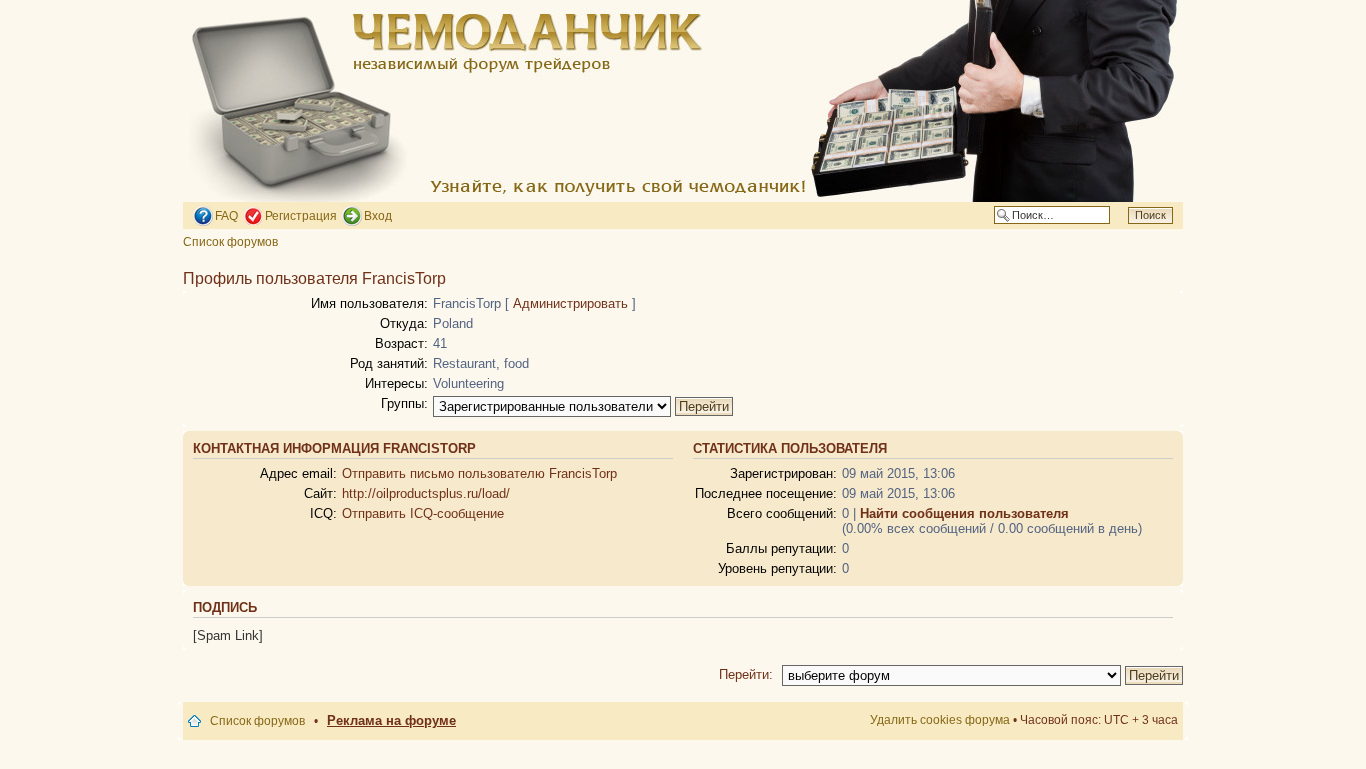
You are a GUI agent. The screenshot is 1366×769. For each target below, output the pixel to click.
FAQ (226, 216)
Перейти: (746, 674)
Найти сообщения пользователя (964, 513)
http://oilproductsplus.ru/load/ (426, 493)
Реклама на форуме (391, 720)
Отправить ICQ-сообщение (423, 513)
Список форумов (230, 242)
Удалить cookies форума (940, 720)
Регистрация (301, 216)
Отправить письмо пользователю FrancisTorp (479, 473)
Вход (378, 216)
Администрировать (570, 303)
